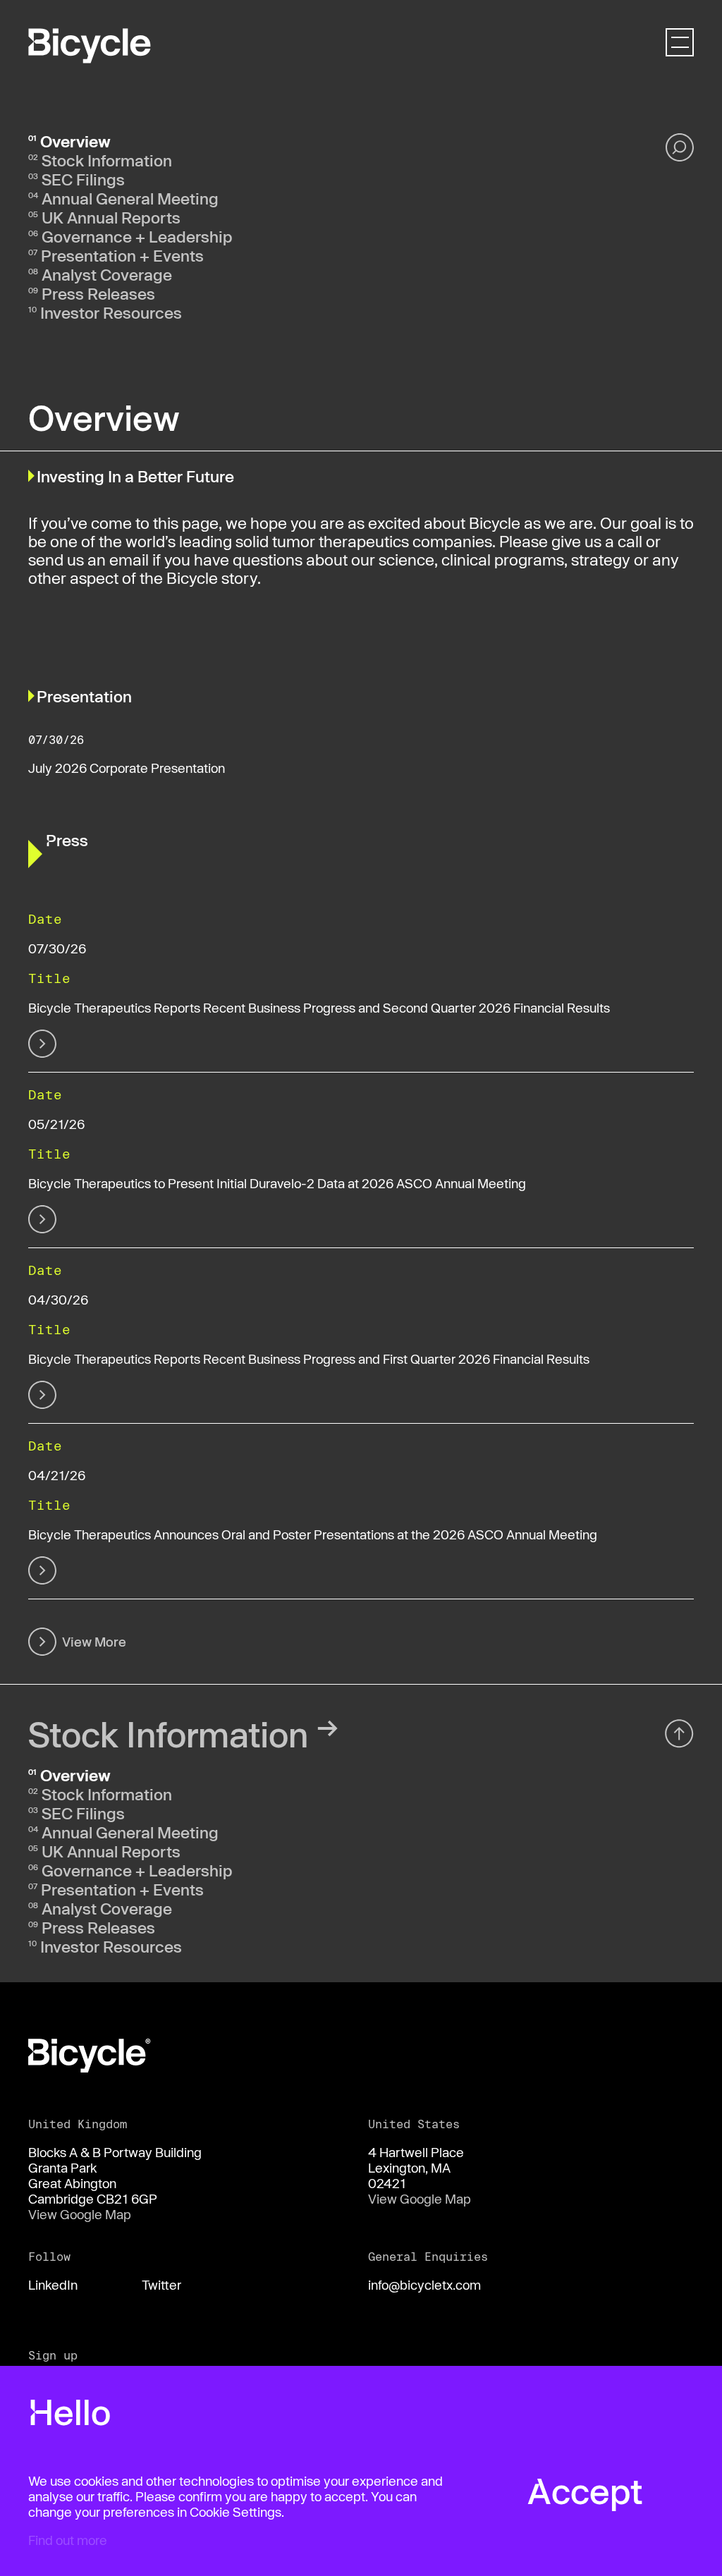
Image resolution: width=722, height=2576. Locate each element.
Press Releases (98, 293)
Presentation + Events (122, 255)
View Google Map (80, 2214)
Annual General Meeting (130, 198)
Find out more (68, 2540)
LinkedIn (53, 2285)
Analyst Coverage (107, 274)
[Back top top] (679, 1733)
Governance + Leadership (137, 236)
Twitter (161, 2285)
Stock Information (107, 160)
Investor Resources (111, 312)
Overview (75, 141)
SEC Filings (83, 179)
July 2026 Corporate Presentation (127, 768)
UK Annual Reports (111, 217)
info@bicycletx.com (424, 2285)
